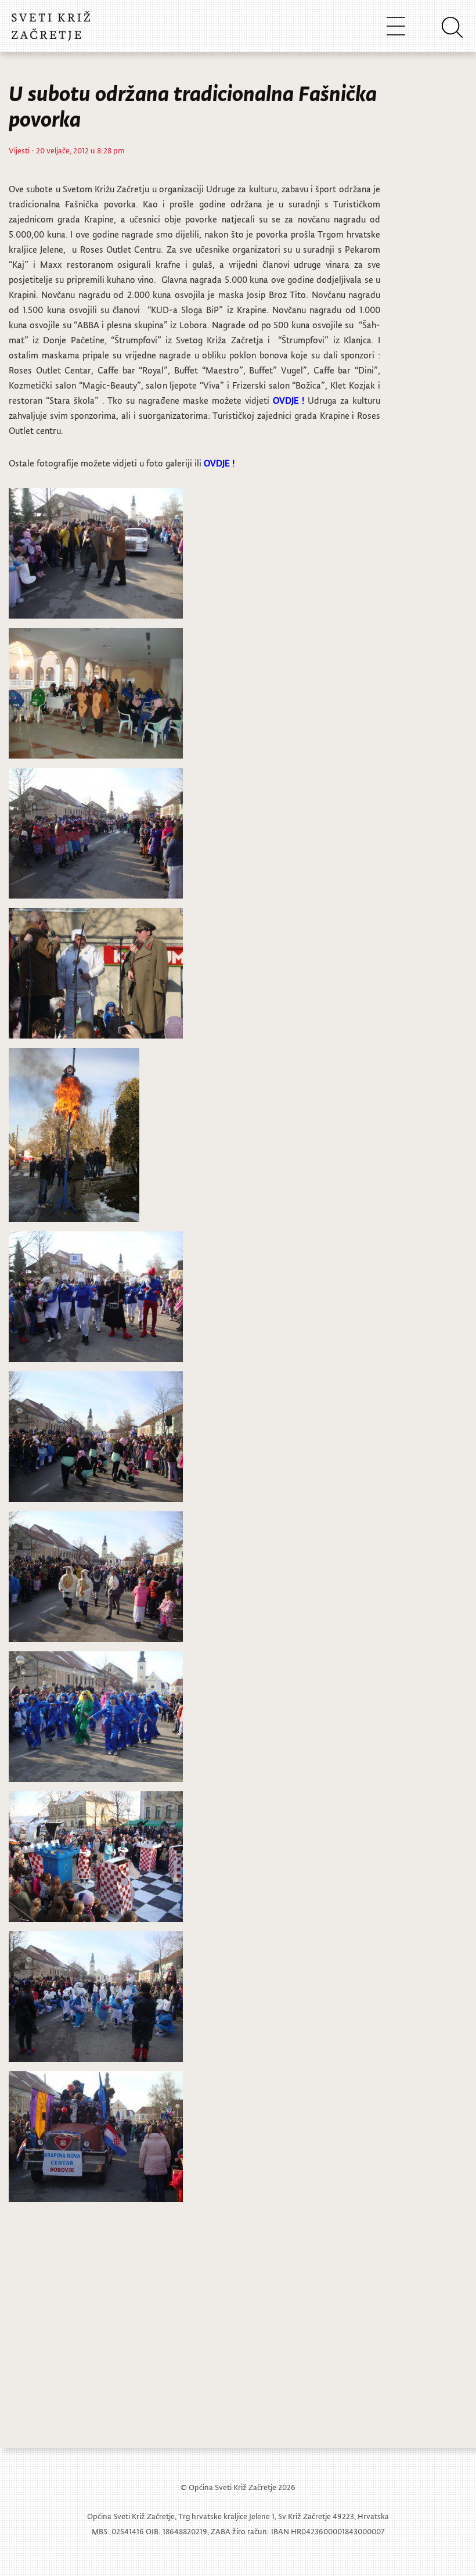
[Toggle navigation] (396, 26)
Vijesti (19, 150)
